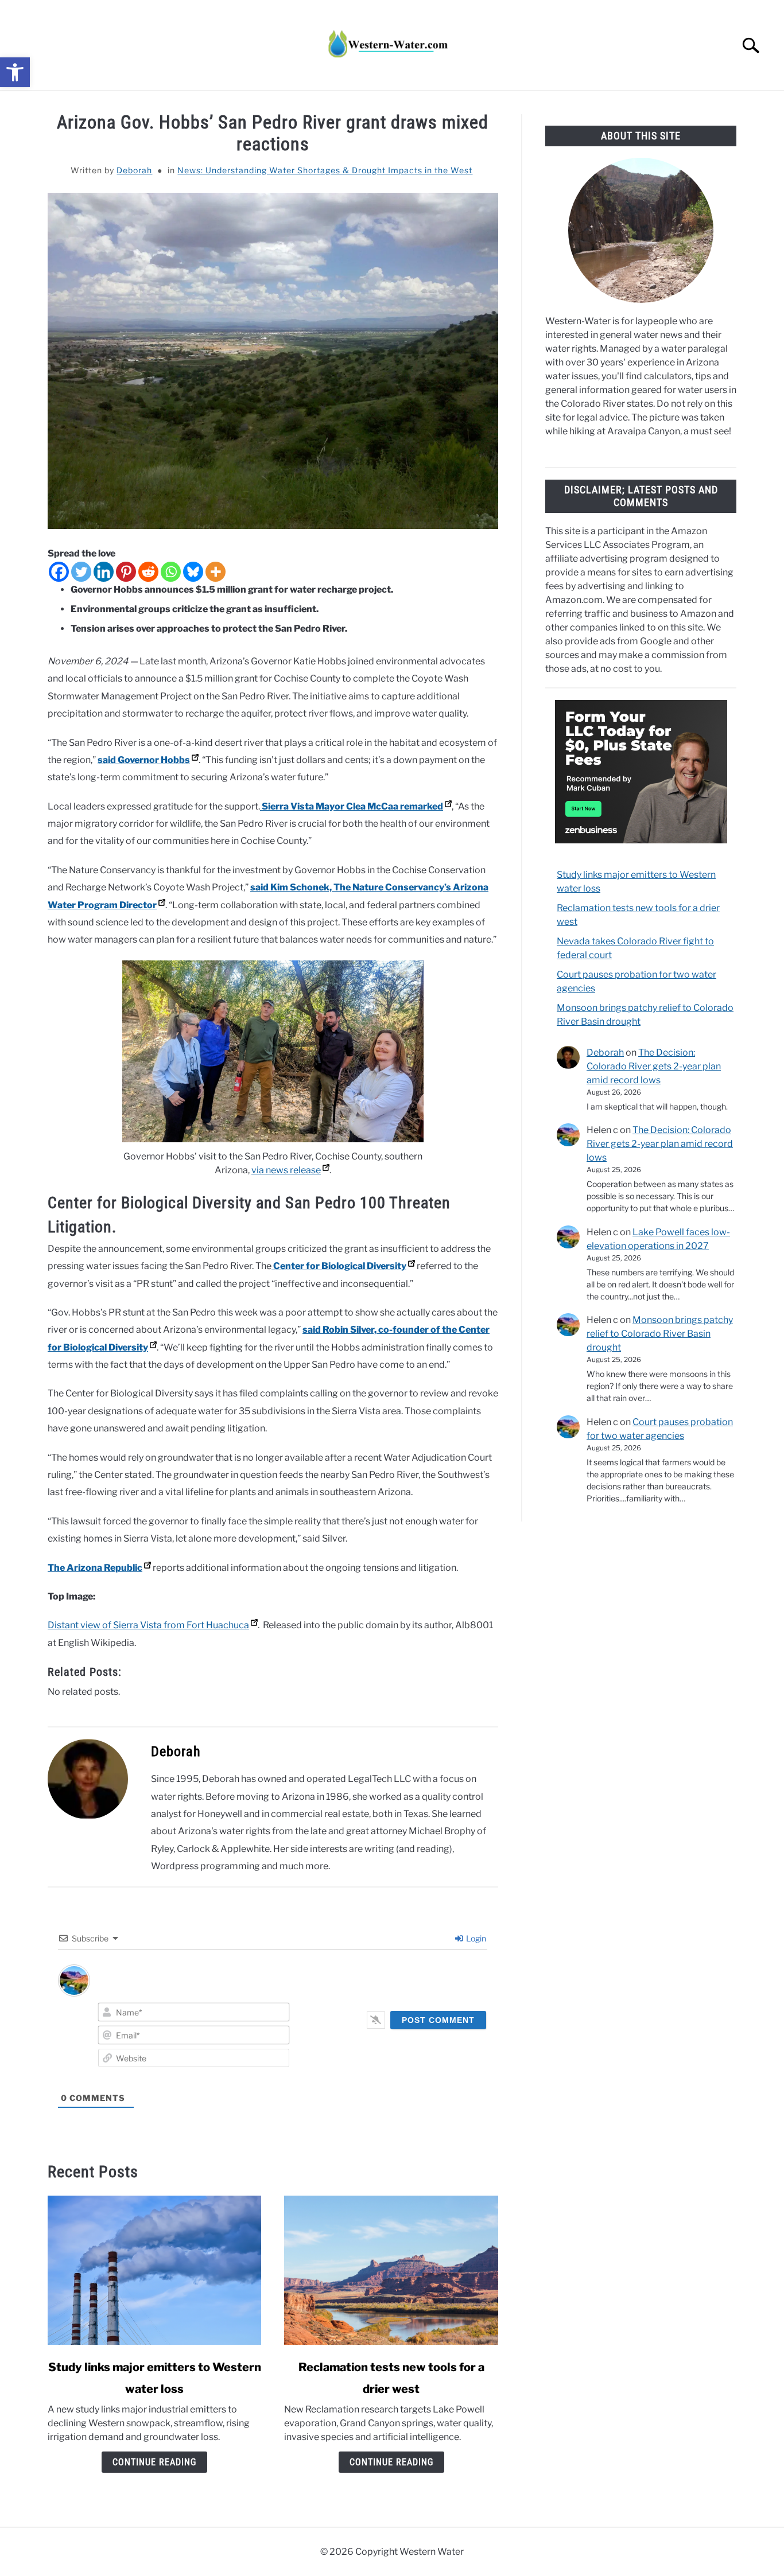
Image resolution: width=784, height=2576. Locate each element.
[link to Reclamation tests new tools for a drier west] (391, 2270)
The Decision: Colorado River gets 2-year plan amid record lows (654, 1066)
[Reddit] (148, 572)
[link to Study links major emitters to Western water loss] (154, 2270)
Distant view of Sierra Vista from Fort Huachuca (148, 1625)
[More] (216, 572)
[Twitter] (81, 572)
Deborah (134, 170)
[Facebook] (59, 572)
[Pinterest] (126, 572)
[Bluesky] (193, 572)
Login (475, 1938)
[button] (15, 72)
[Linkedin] (104, 572)
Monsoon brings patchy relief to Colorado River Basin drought (660, 1334)
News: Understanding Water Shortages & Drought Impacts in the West (325, 170)
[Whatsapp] (171, 572)
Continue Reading (154, 2462)
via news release (286, 1170)
